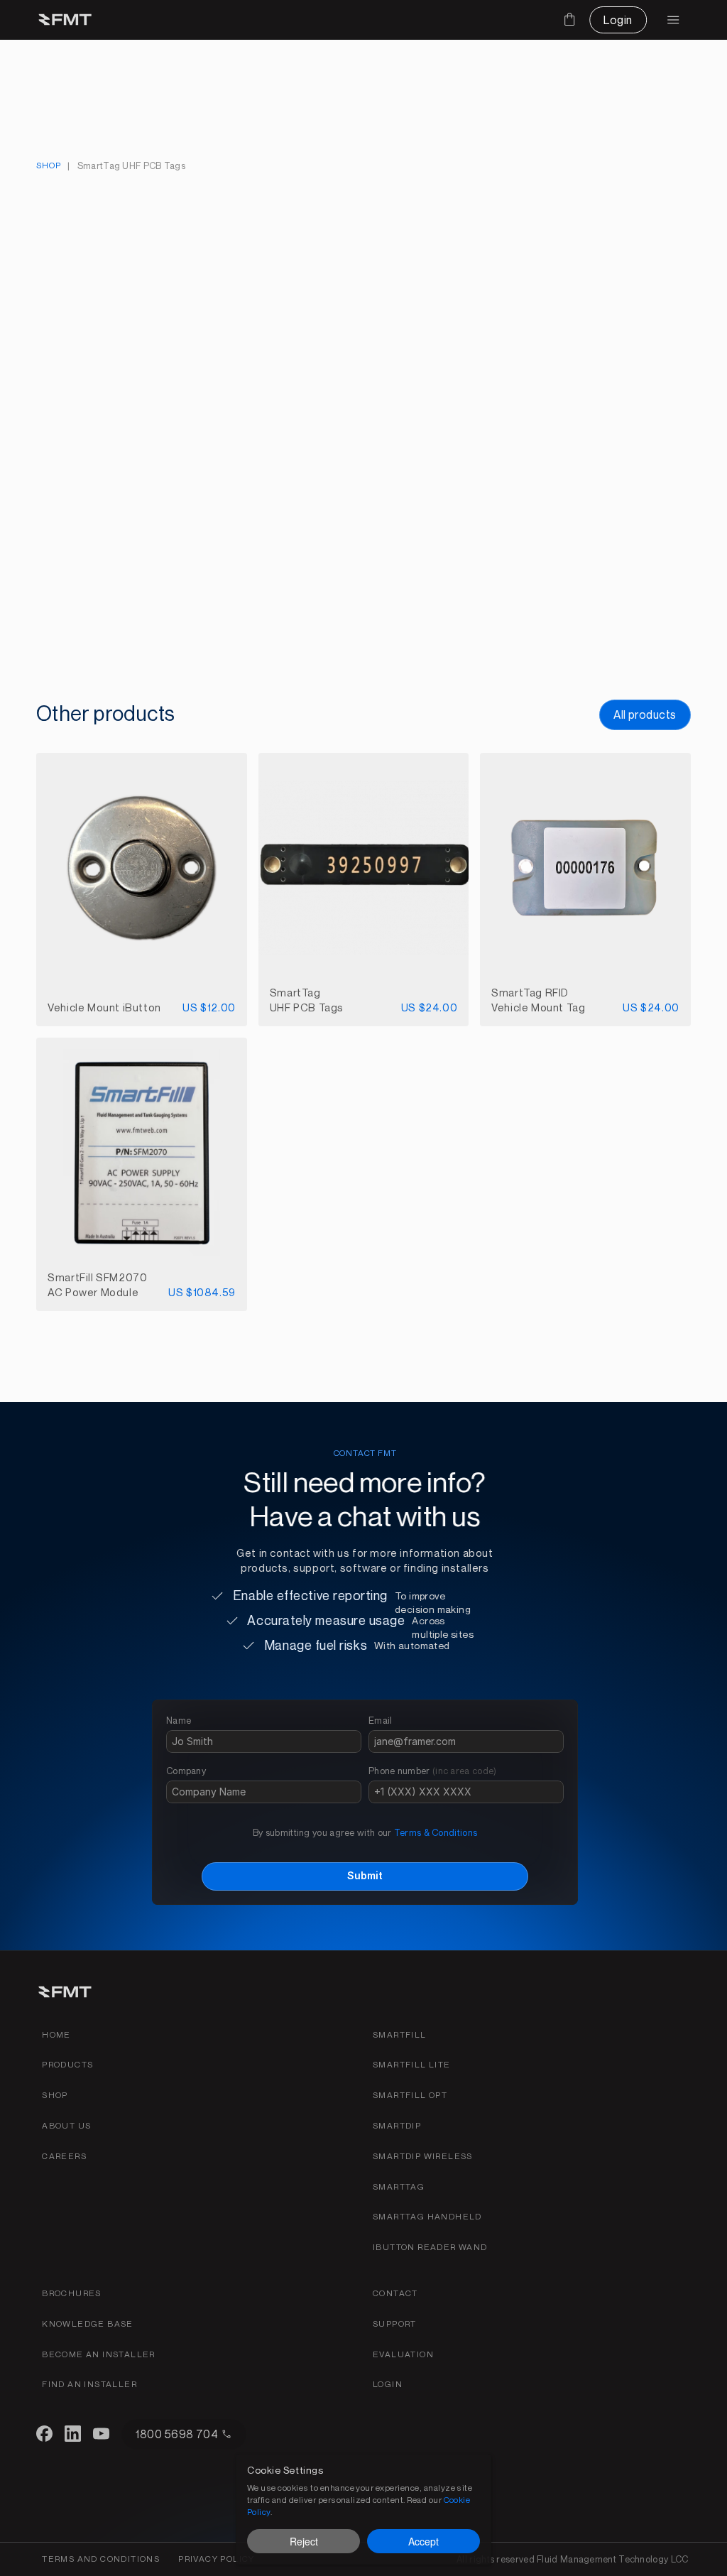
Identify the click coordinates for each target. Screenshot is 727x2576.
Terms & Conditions (436, 1832)
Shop (48, 165)
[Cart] (569, 19)
